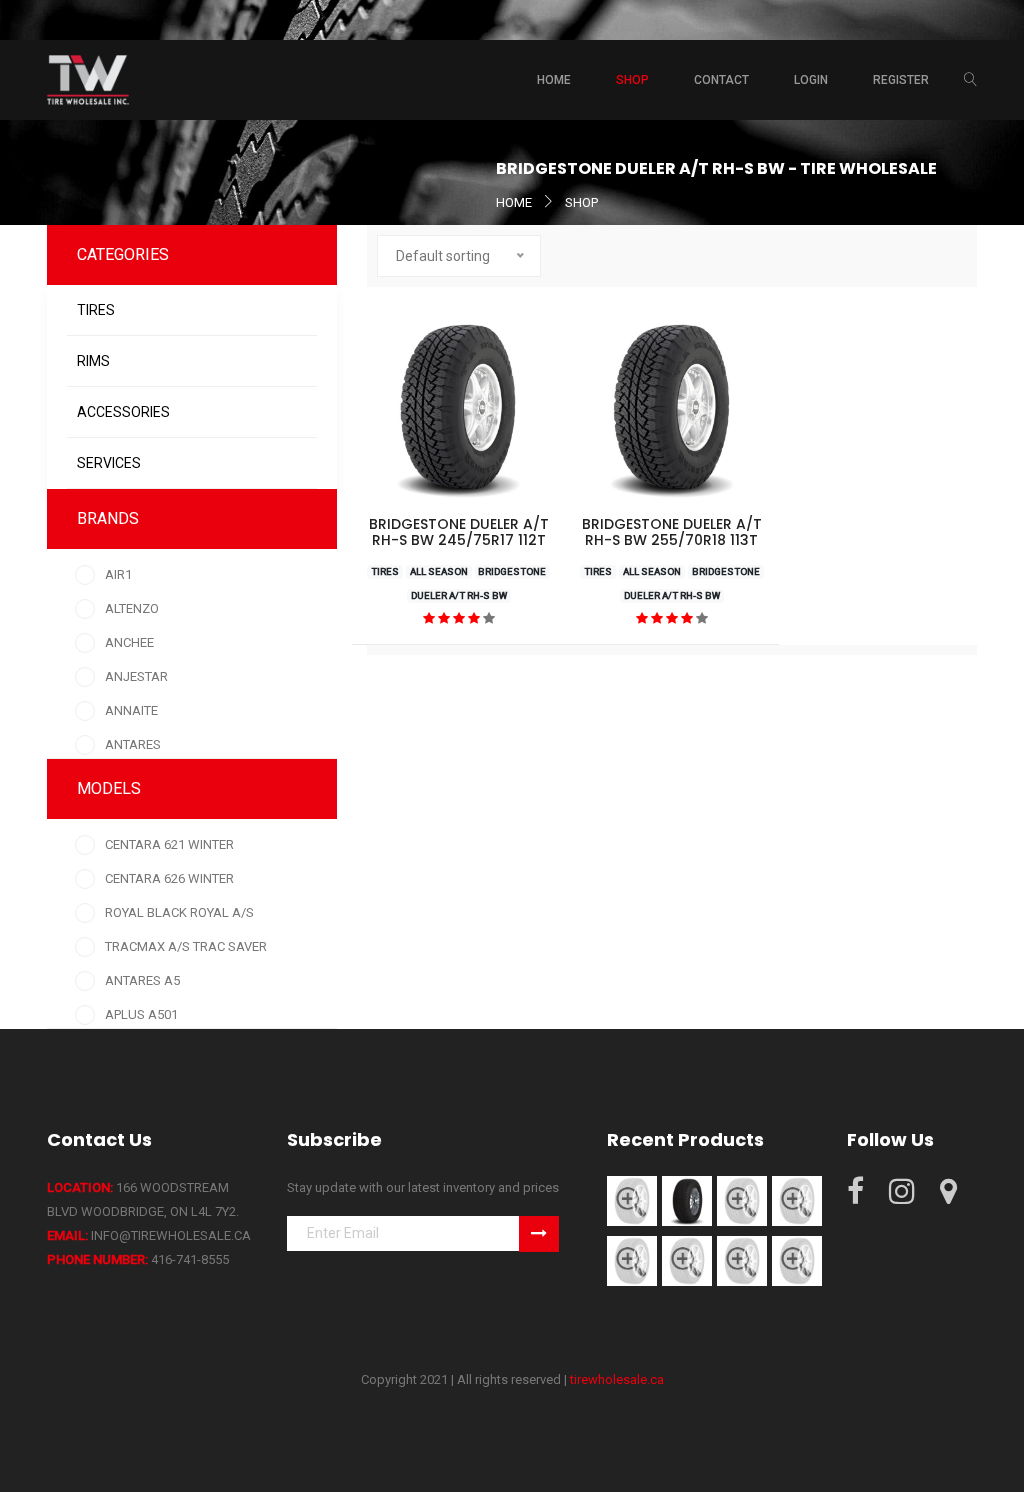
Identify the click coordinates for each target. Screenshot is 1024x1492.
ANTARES (133, 744)
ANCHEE (129, 642)
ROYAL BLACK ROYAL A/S (179, 912)
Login (811, 80)
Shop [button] (632, 80)
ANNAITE (131, 710)
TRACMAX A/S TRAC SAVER (186, 946)
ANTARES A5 (142, 980)
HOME (514, 202)
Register (901, 80)
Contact (721, 80)
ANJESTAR (136, 676)
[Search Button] (970, 80)
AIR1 (118, 574)
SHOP (581, 202)
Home (554, 80)
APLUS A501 (141, 1014)
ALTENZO (132, 608)
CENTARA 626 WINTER (169, 878)
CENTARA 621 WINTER (169, 844)
